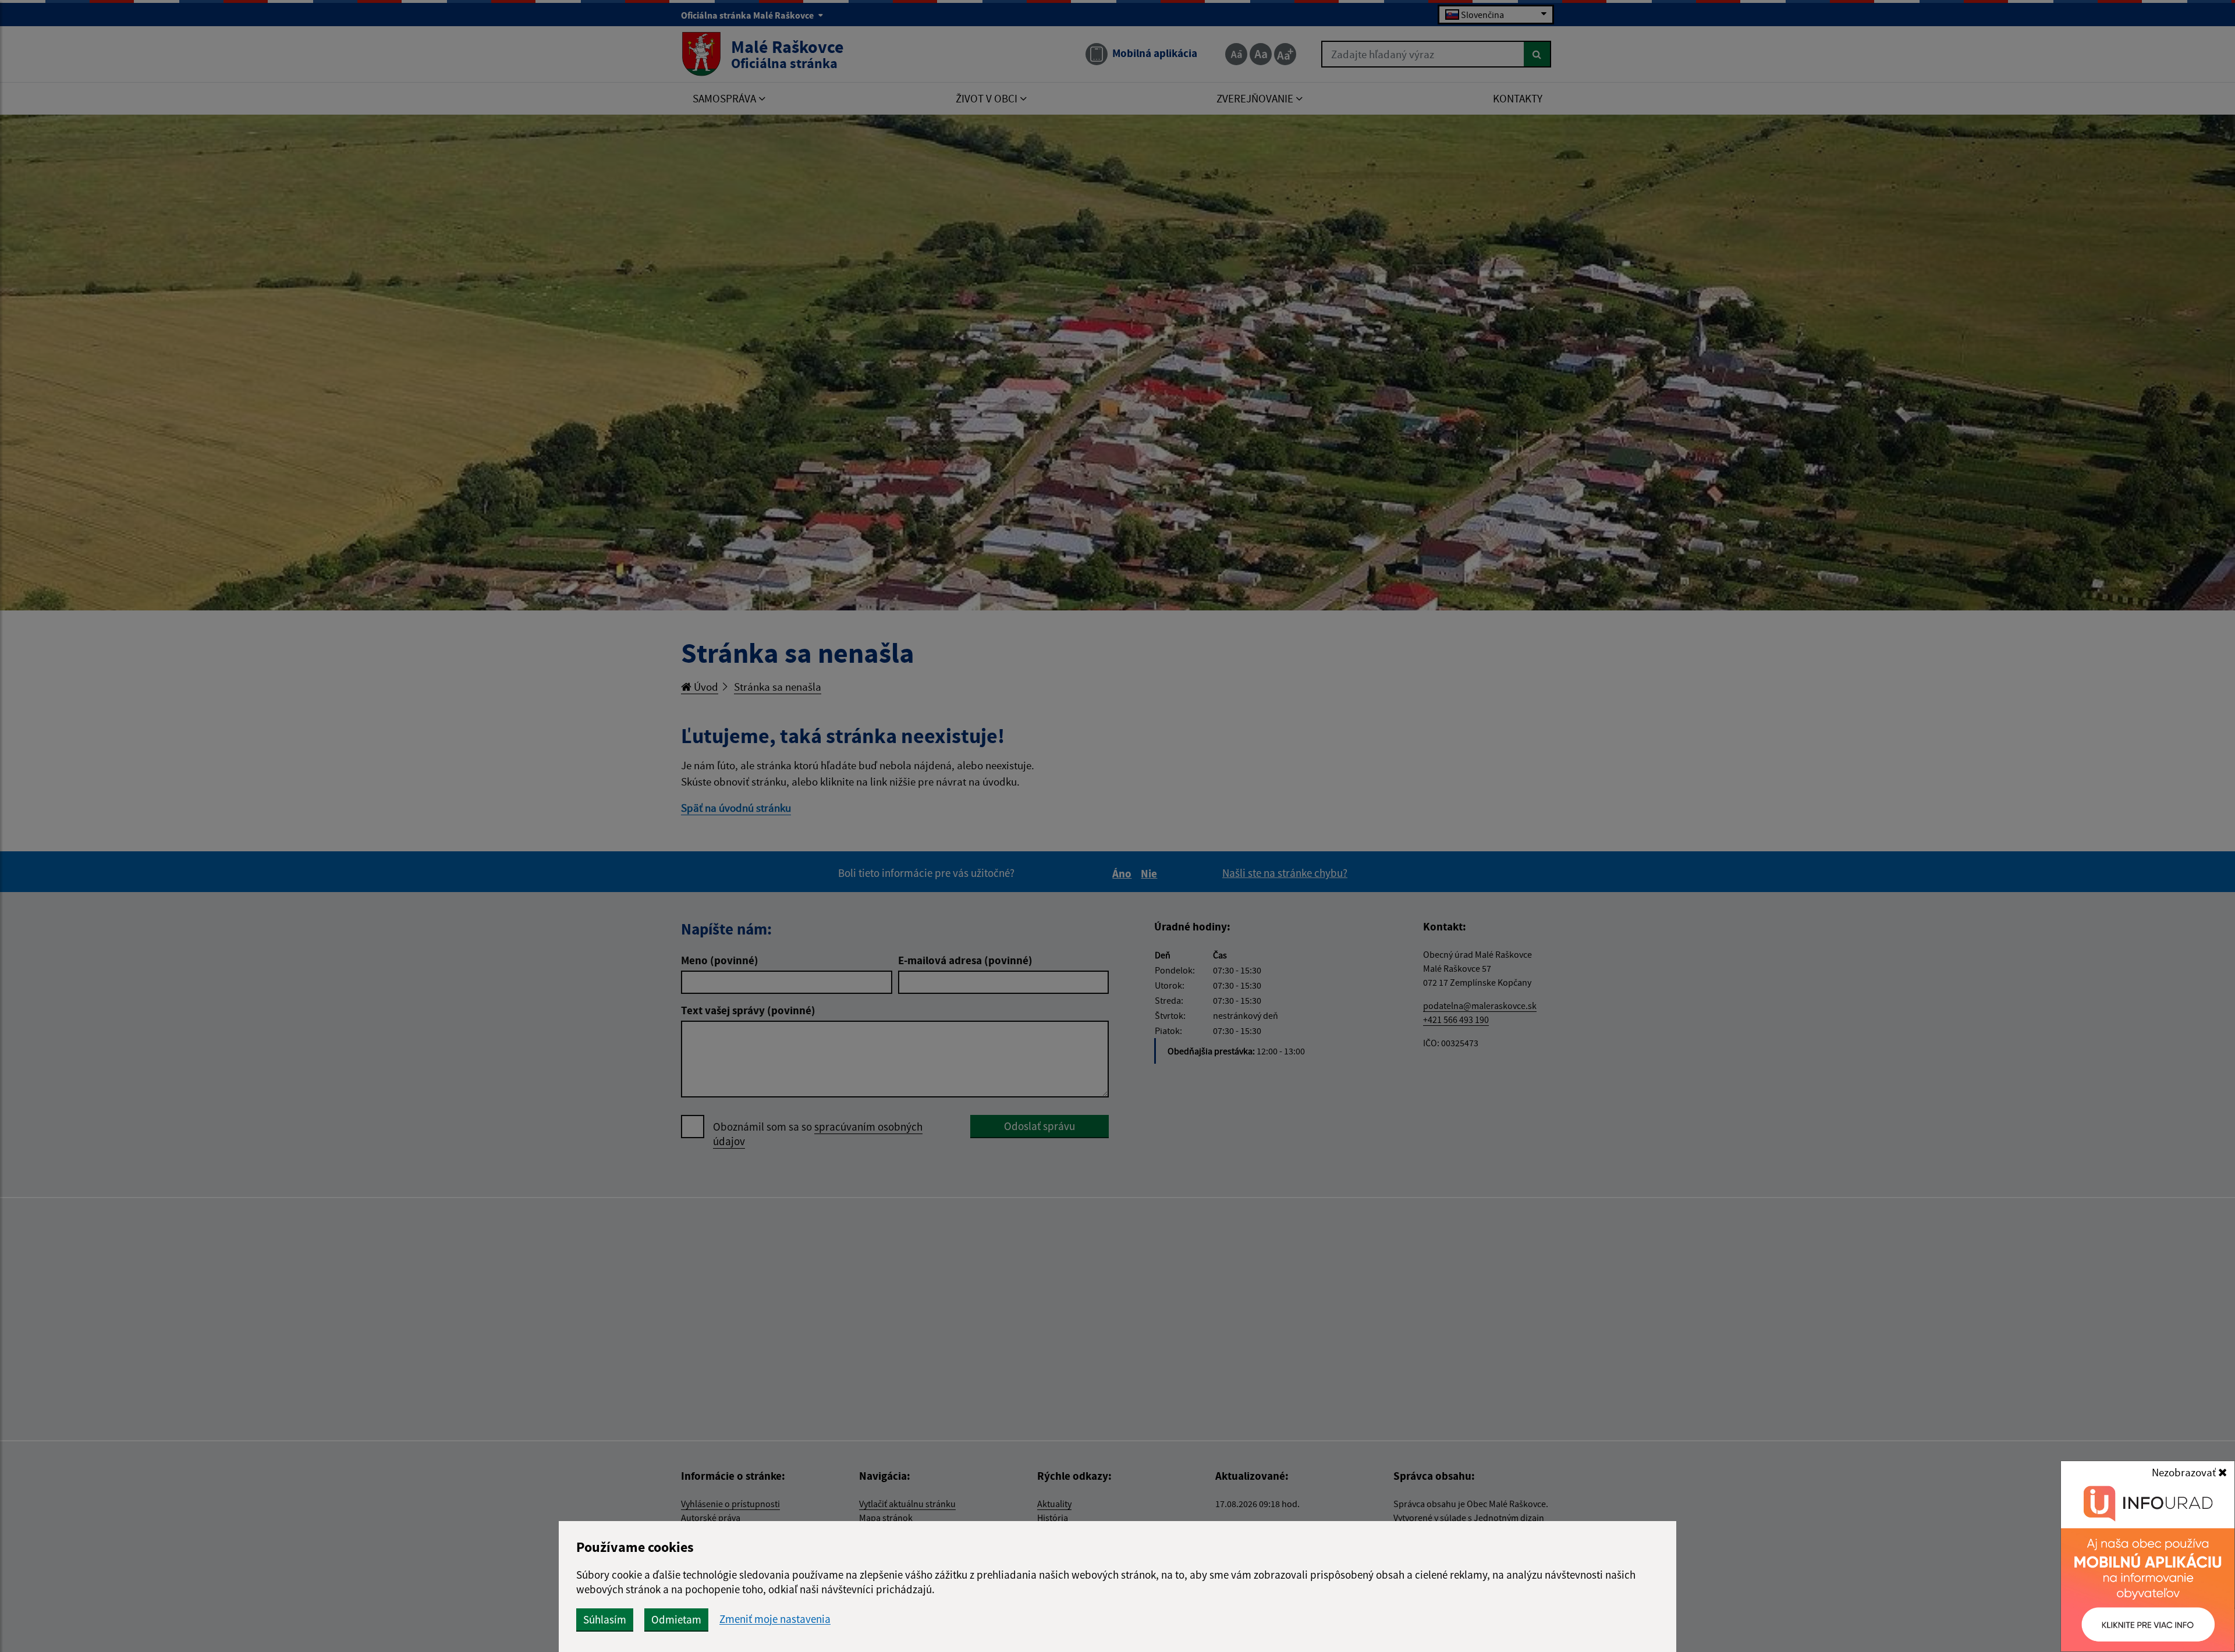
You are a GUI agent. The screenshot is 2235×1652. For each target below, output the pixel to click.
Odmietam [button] (676, 1619)
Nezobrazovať (2185, 1472)
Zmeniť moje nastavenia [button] (775, 1619)
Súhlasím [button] (605, 1619)
